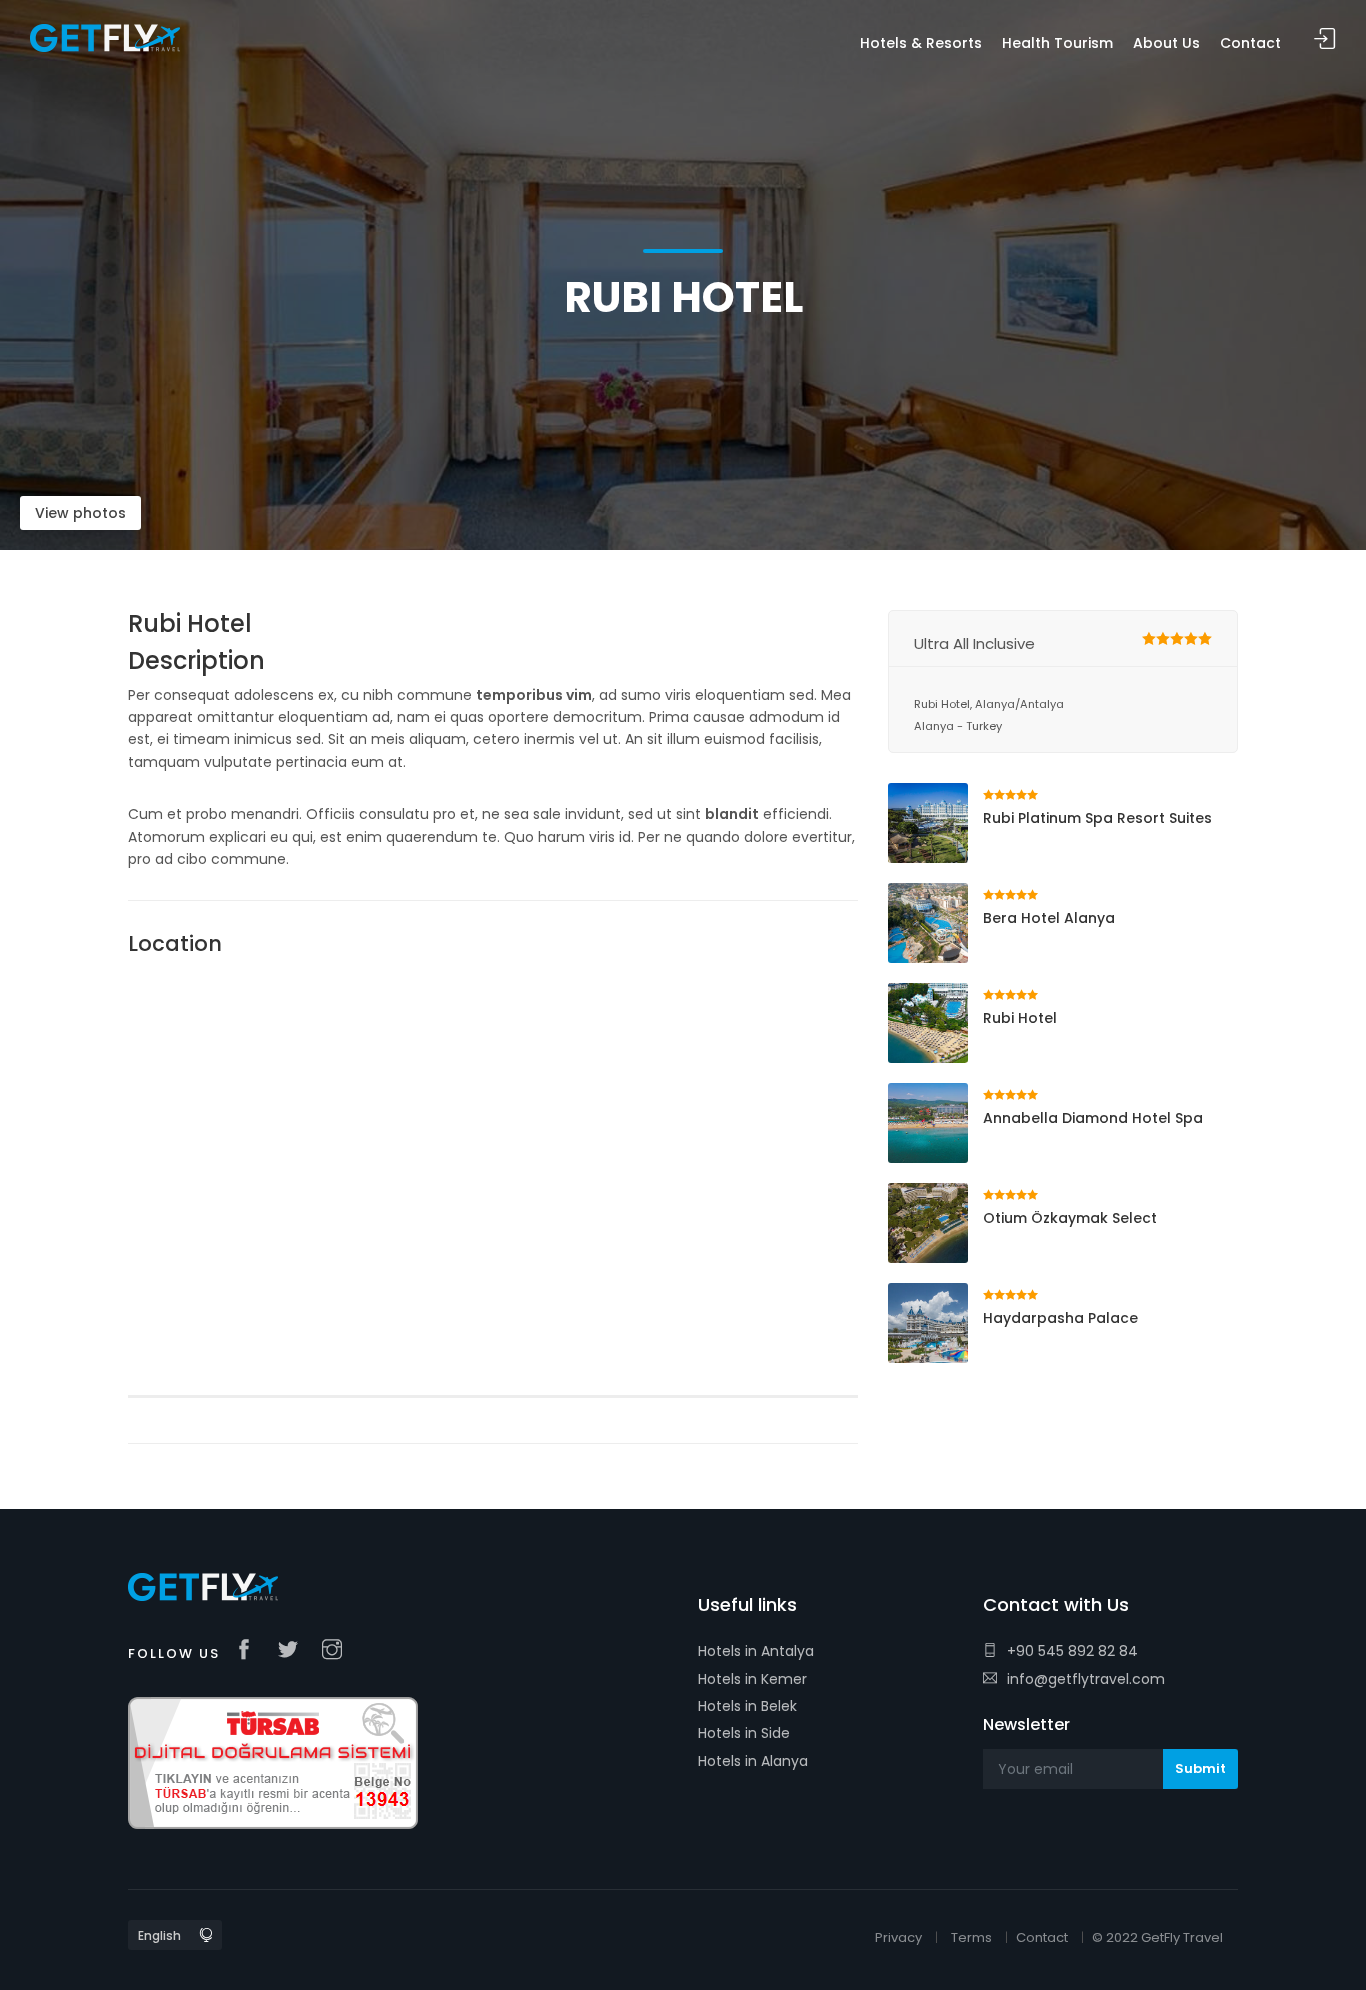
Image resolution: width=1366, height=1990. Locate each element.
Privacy (898, 1937)
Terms (971, 1937)
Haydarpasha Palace (1060, 1318)
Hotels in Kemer (752, 1679)
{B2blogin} (1325, 39)
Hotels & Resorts (921, 43)
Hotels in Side (744, 1733)
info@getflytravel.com (1086, 1679)
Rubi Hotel (1020, 1018)
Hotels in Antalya (756, 1651)
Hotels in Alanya (753, 1761)
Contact (1042, 1937)
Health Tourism (1057, 43)
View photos (80, 513)
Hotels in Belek (747, 1706)
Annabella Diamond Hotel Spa (1093, 1118)
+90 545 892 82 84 (1072, 1651)
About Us (1166, 43)
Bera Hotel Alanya (1049, 918)
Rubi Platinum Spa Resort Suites (1097, 818)
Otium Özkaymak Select (1070, 1218)
